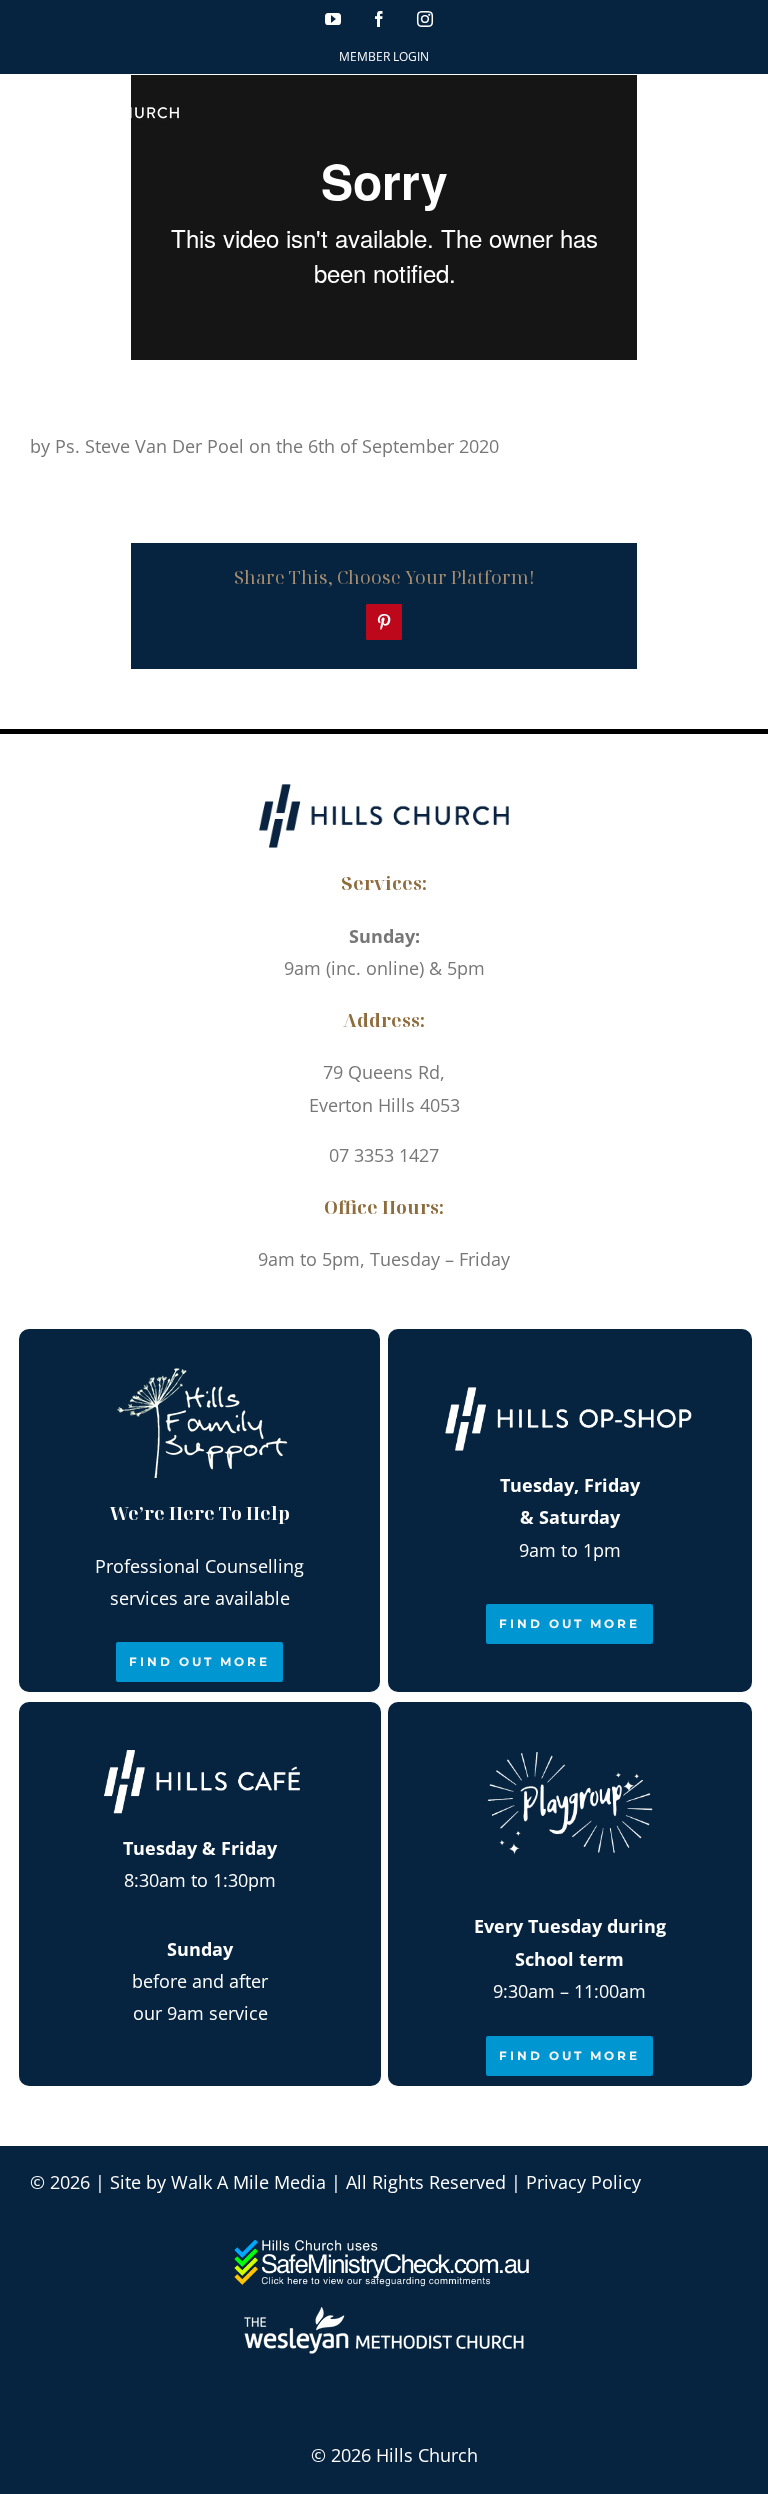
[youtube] (316, 1306)
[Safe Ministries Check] (384, 2247)
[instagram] (406, 1306)
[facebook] (361, 1306)
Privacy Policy (583, 2182)
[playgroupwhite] (570, 1731)
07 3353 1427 (384, 1155)
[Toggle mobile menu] (727, 108)
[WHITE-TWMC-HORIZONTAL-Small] (384, 2316)
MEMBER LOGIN (384, 56)
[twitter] (451, 1306)
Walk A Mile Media (248, 2182)
